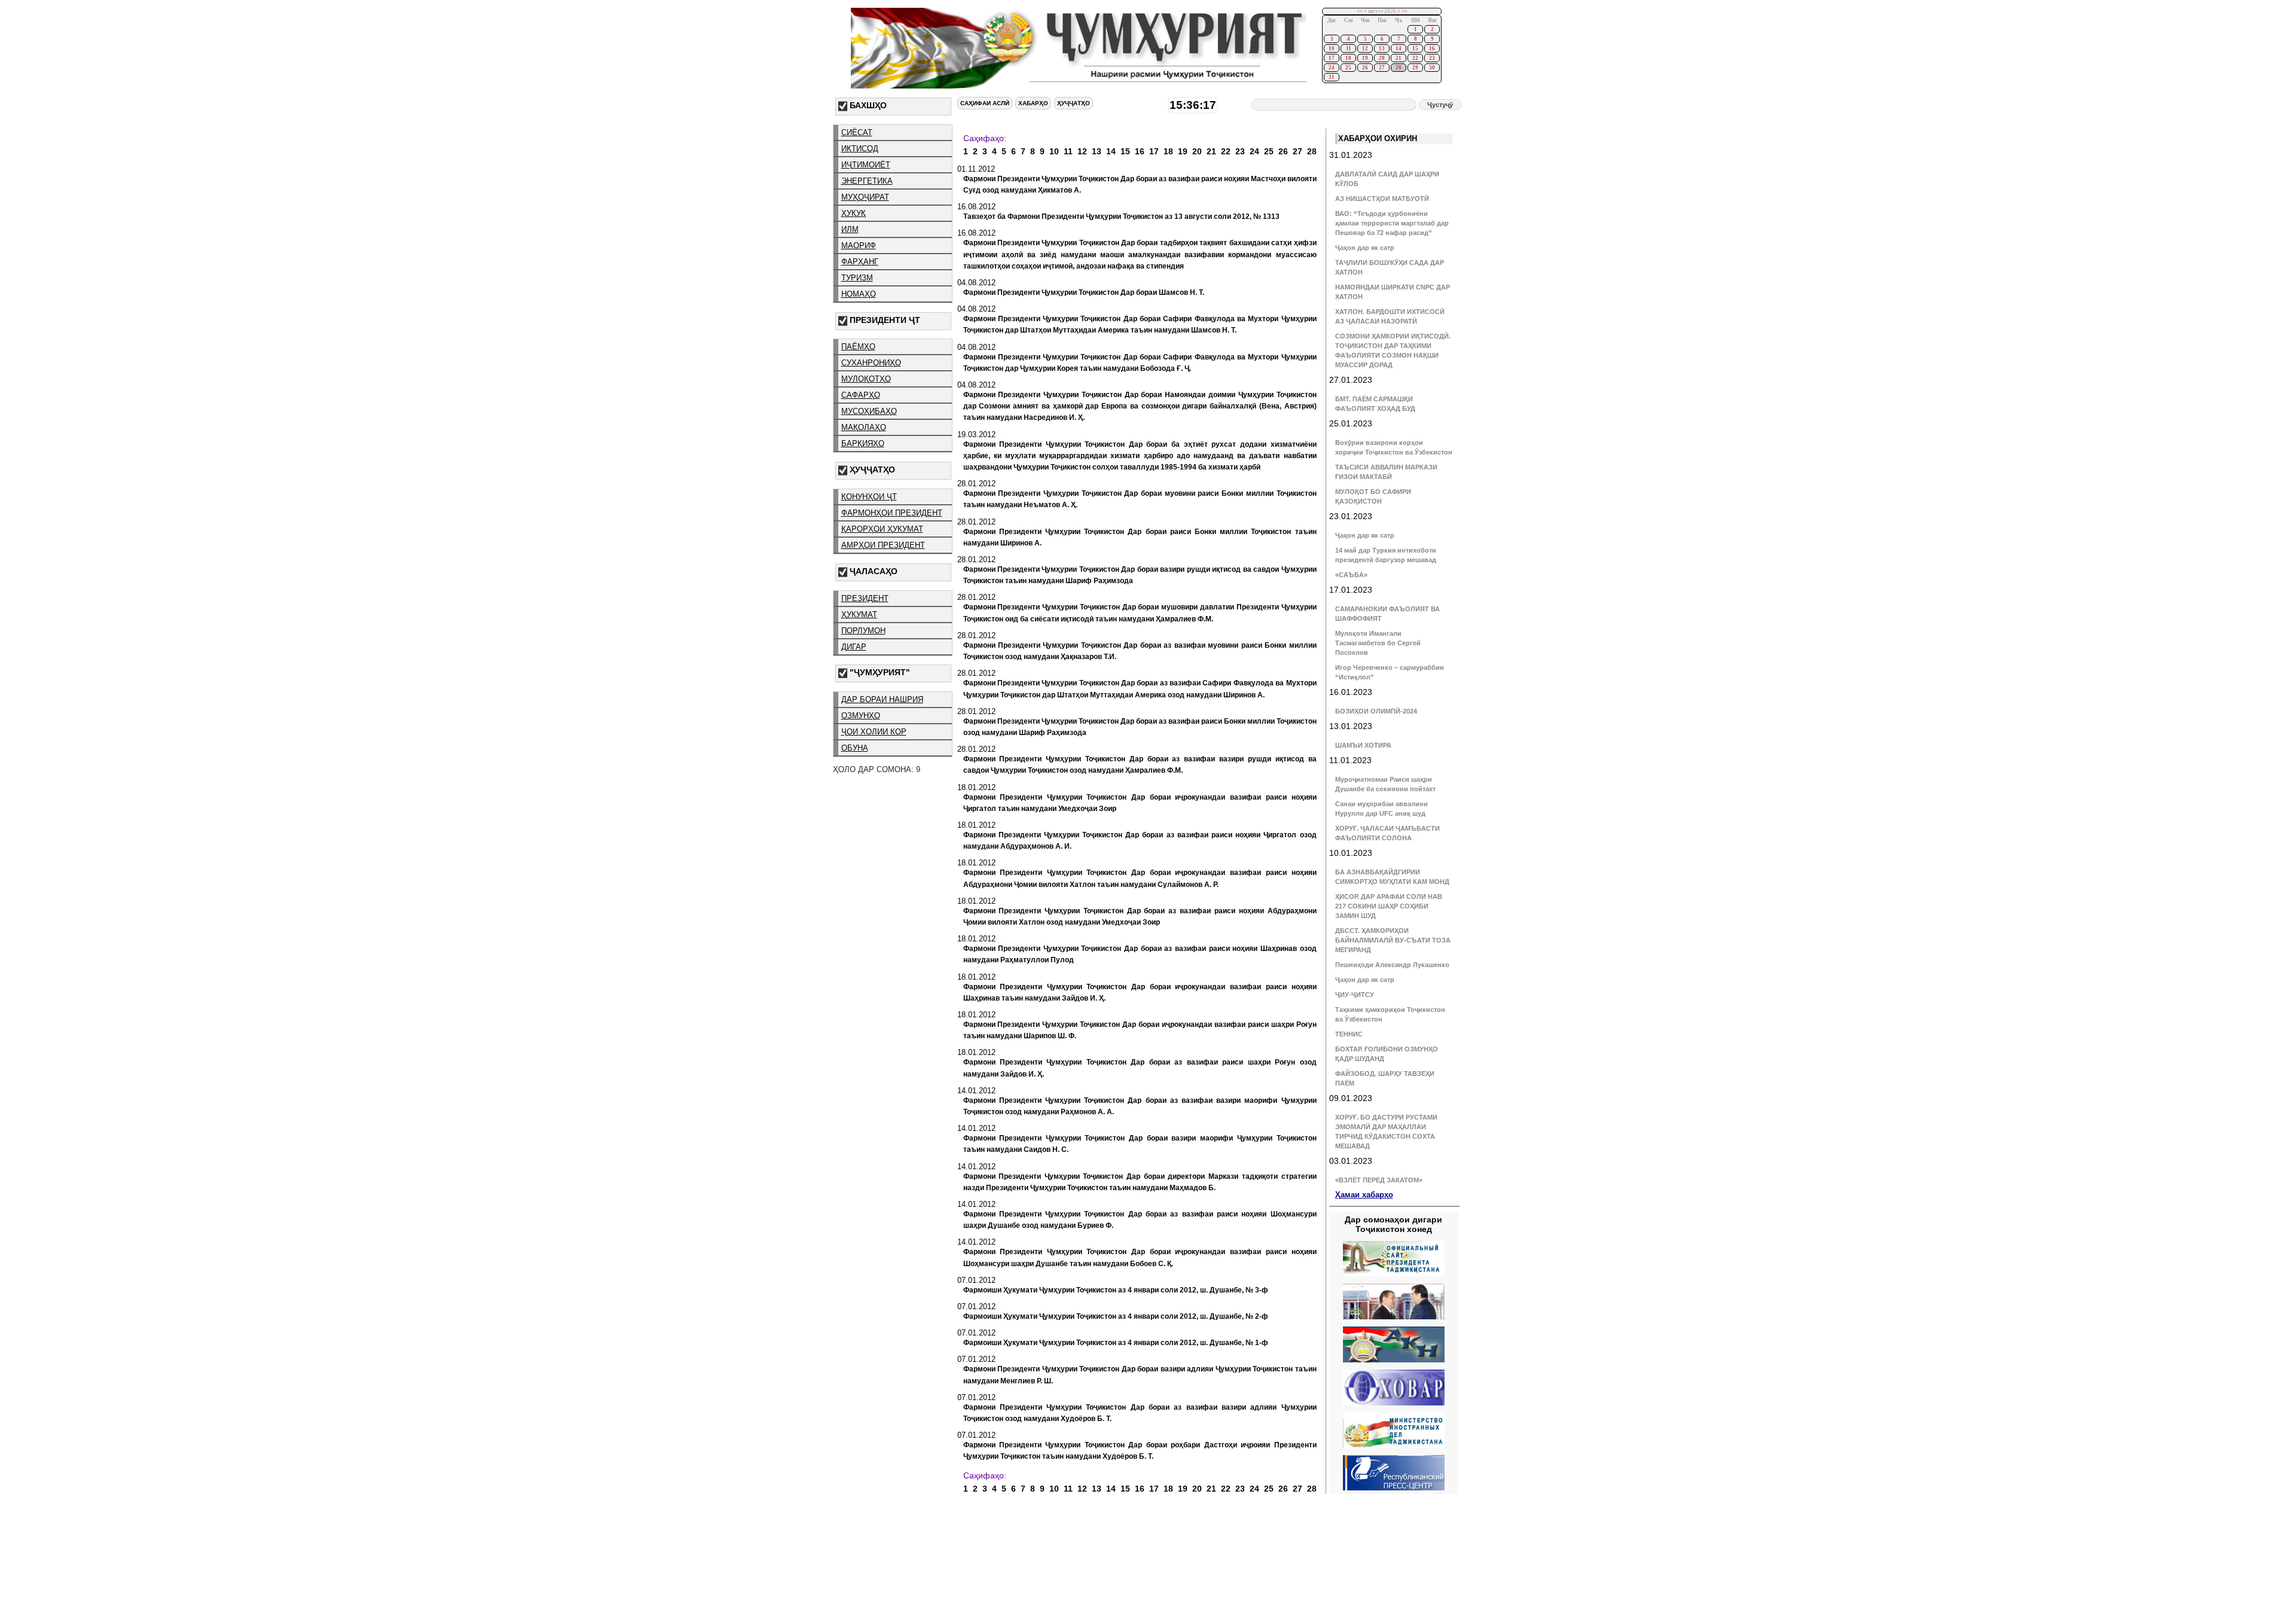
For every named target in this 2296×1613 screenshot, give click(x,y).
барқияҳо (863, 443)
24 (1332, 68)
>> (1405, 11)
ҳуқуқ (854, 213)
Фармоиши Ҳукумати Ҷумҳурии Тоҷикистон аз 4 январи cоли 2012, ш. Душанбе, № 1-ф (1116, 1343)
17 (1332, 58)
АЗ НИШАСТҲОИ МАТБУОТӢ (1382, 199)
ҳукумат (859, 615)
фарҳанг (860, 262)
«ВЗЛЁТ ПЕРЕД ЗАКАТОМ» (1379, 1180)
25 (1348, 68)
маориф (859, 246)
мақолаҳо (864, 427)
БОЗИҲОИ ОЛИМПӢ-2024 (1376, 711)
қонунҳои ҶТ (869, 497)
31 (1332, 77)
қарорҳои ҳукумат (882, 529)
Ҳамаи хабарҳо (1364, 1195)
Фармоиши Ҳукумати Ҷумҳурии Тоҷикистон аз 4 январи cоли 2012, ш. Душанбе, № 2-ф (1116, 1316)
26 (1365, 68)
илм (850, 229)
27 (1382, 68)
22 (1415, 58)
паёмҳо (858, 347)
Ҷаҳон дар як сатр (1365, 248)
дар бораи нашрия (882, 699)
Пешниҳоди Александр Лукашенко (1392, 965)
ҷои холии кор (874, 732)
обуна (855, 748)
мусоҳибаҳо (869, 411)
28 (1399, 68)
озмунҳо (861, 716)
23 (1432, 58)
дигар (854, 647)
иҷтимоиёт (866, 165)
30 (1432, 68)
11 (1349, 48)
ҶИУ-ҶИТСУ (1355, 995)
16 (1432, 48)
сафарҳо (861, 395)
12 (1365, 48)
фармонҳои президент (892, 513)
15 (1415, 48)
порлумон (863, 631)
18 (1348, 58)
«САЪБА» (1351, 575)
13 (1382, 48)
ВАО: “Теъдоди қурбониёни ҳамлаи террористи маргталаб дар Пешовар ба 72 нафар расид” (1392, 223)
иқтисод (860, 149)
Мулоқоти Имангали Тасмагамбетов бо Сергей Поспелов (1378, 643)
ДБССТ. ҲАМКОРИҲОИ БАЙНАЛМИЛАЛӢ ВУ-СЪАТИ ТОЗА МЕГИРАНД (1393, 940)
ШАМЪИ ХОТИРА (1363, 745)
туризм (857, 278)
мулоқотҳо (866, 379)
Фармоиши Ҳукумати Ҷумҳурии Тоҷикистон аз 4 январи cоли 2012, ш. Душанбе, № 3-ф (1116, 1290)
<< (1360, 11)
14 (1399, 48)
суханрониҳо (871, 363)
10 (1332, 48)
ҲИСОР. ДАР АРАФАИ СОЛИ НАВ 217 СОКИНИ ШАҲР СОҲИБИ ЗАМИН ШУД (1389, 906)
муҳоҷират (865, 197)
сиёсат (857, 132)
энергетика (867, 181)
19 (1365, 58)
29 (1415, 68)
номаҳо (859, 294)
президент (865, 598)
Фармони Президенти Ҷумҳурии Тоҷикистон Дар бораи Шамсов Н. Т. (1084, 292)
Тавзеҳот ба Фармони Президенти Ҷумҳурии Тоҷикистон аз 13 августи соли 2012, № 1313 (1121, 217)
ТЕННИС (1349, 1034)
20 (1382, 58)
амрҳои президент (883, 545)
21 (1399, 58)
